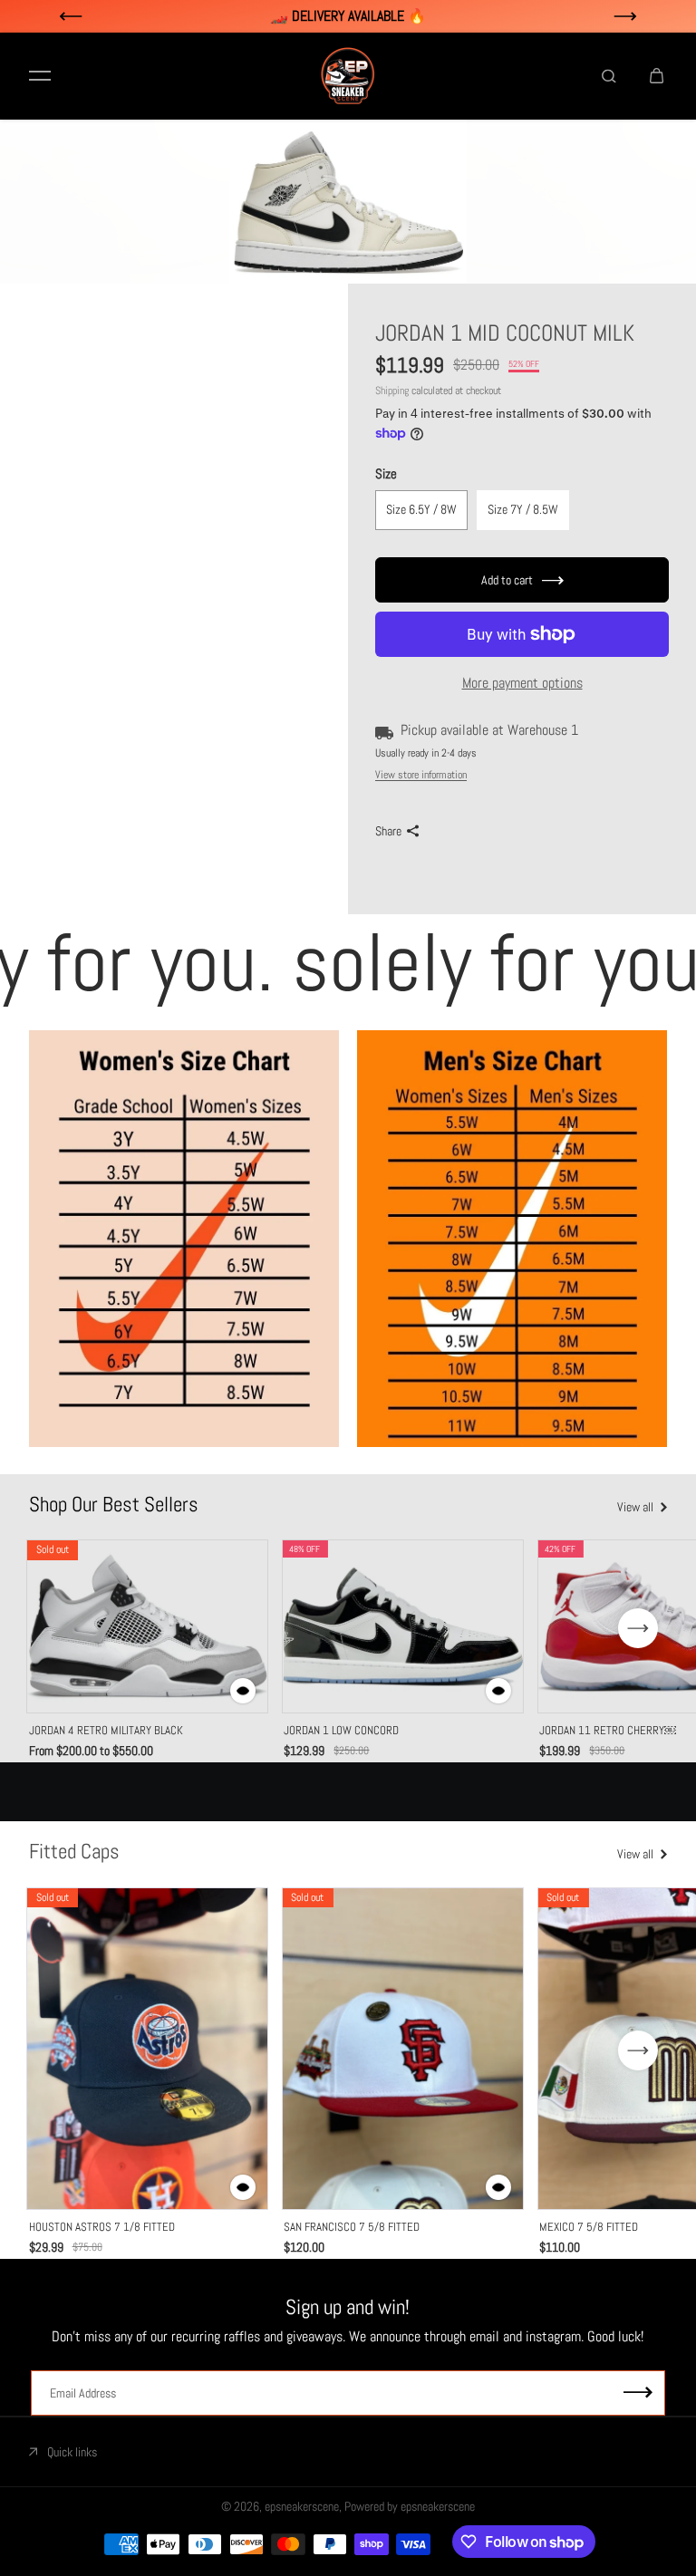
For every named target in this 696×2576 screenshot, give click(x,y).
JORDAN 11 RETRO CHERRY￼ (608, 1730)
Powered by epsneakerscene (410, 2506)
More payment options (522, 683)
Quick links (72, 2452)
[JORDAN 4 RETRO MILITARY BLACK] (148, 1626)
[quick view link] (243, 1691)
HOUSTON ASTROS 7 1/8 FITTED (102, 2227)
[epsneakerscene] (348, 76)
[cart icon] (656, 76)
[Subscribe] (638, 2393)
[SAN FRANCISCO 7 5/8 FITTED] (402, 2049)
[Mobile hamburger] (40, 76)
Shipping (392, 391)
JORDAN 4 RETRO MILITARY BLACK (106, 1730)
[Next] (638, 1628)
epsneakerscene (302, 2506)
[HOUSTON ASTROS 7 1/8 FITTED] (148, 2049)
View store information (421, 775)
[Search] (609, 76)
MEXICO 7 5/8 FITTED (589, 2227)
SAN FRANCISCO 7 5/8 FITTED (352, 2227)
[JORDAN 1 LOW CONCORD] (402, 1626)
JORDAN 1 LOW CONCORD (341, 1730)
